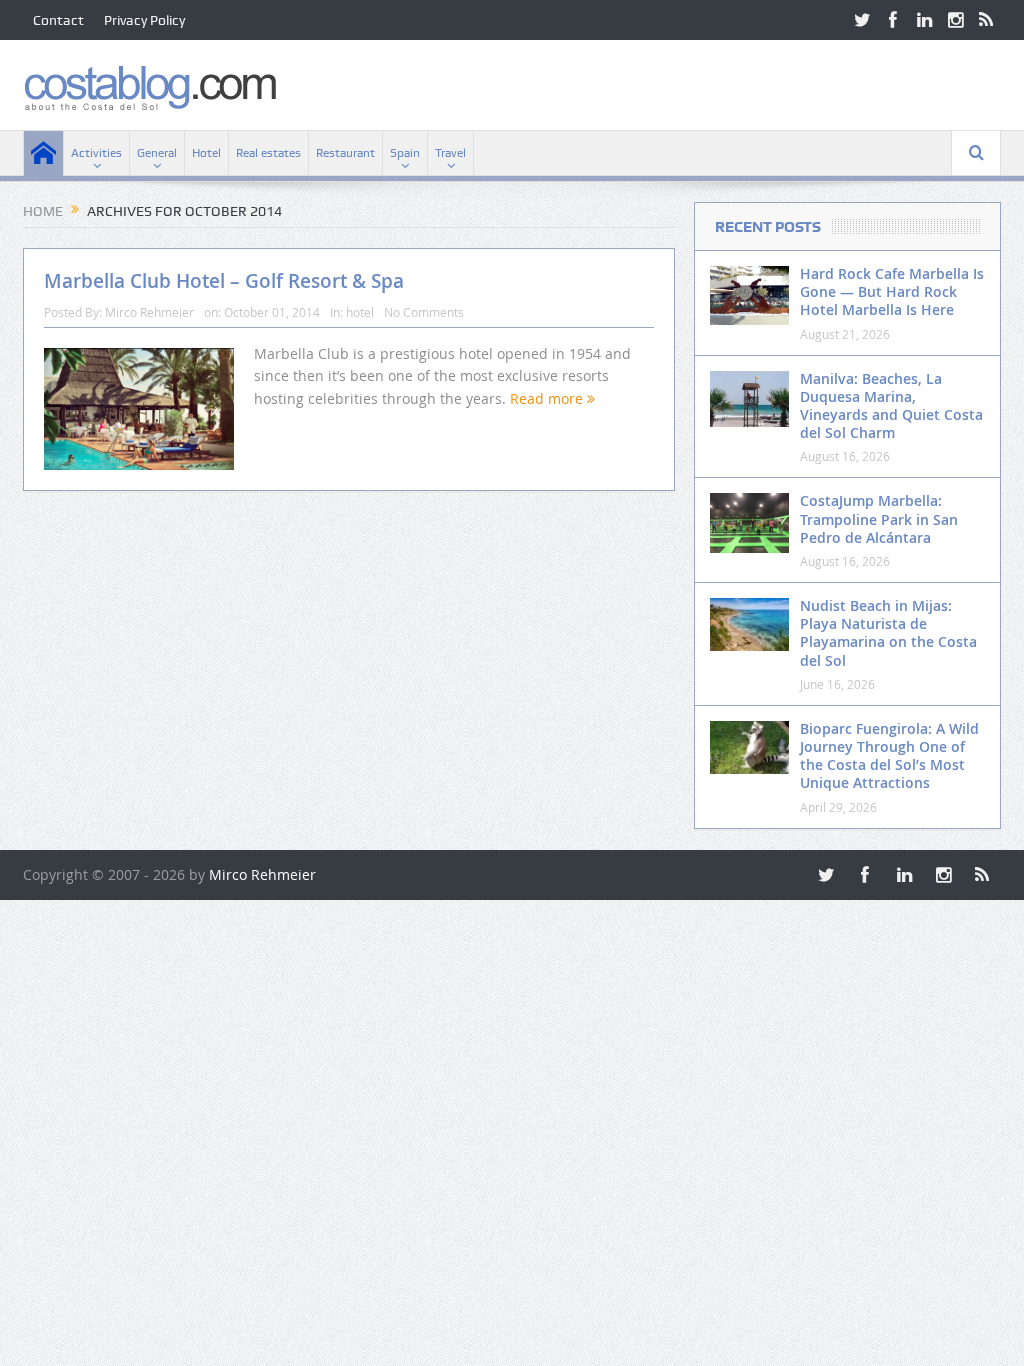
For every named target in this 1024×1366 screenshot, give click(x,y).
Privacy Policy (144, 20)
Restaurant (345, 153)
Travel (450, 153)
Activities (96, 153)
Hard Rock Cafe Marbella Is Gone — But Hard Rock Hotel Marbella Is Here (892, 291)
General (157, 153)
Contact (58, 20)
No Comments (424, 312)
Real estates (268, 153)
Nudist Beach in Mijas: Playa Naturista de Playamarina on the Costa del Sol (888, 633)
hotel (360, 312)
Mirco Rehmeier (149, 312)
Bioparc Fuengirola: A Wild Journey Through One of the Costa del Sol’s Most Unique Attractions (889, 756)
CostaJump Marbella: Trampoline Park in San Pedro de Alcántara (879, 518)
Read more (548, 398)
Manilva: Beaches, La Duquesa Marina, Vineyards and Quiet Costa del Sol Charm (891, 406)
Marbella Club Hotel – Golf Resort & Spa (224, 281)
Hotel (206, 153)
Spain (405, 153)
